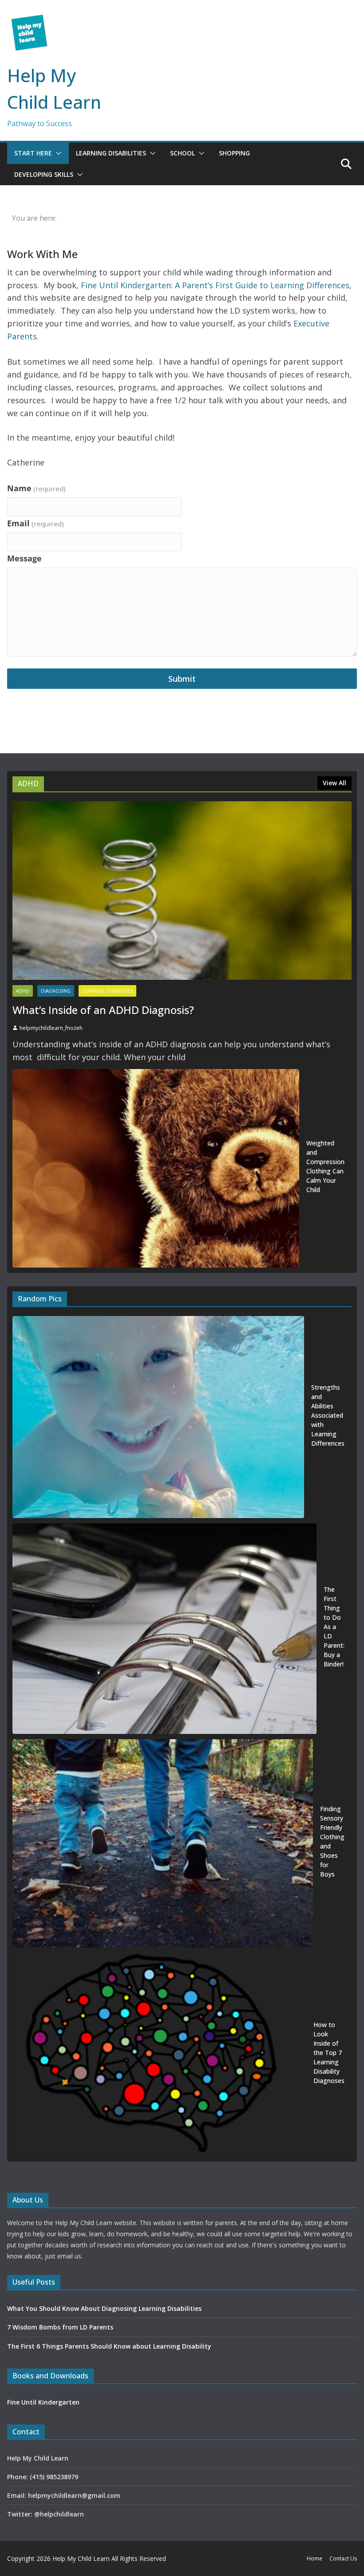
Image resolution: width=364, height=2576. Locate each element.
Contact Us (343, 2558)
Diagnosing (56, 991)
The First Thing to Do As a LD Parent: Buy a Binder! (334, 1627)
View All (334, 783)
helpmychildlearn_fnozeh (51, 1028)
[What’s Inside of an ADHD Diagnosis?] (182, 890)
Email (36, 523)
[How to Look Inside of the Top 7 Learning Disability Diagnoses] (159, 2055)
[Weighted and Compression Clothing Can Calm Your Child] (156, 1168)
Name (36, 488)
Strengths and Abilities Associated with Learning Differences (328, 1415)
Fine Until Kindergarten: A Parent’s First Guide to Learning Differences (215, 285)
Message (24, 558)
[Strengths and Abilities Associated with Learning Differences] (158, 1417)
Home (315, 2558)
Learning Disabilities (111, 153)
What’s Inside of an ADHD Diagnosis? (103, 1010)
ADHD (23, 991)
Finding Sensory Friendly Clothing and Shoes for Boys (332, 1841)
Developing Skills (44, 174)
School (182, 153)
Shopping (234, 153)
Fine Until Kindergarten (43, 2402)
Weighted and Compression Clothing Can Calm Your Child (325, 1166)
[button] (57, 153)
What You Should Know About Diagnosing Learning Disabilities (104, 2308)
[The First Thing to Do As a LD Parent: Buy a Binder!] (164, 1629)
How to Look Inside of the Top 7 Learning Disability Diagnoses (329, 2053)
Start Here (33, 153)
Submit (182, 679)
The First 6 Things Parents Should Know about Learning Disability (109, 2346)
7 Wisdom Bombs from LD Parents (60, 2327)
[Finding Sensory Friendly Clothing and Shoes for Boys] (163, 1843)
